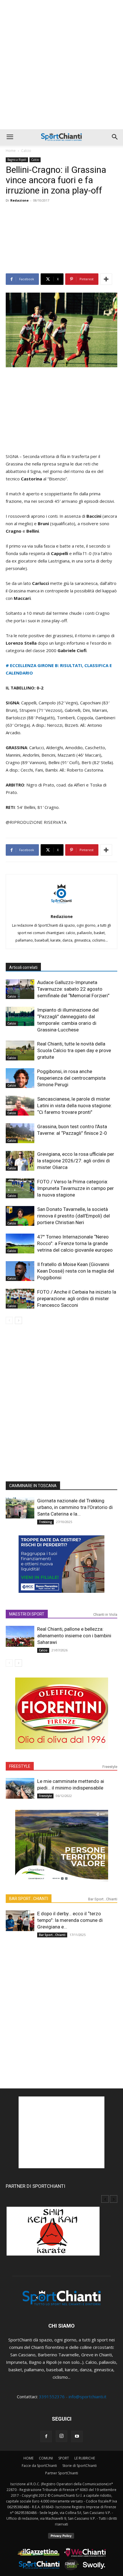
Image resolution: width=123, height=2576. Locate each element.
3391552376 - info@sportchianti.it (73, 2397)
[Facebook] (46, 2436)
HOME (28, 2458)
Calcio (26, 151)
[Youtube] (77, 2436)
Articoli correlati (23, 967)
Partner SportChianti (62, 2473)
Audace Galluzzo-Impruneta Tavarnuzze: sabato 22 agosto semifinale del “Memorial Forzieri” (73, 989)
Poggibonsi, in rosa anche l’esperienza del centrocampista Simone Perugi (71, 1078)
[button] (10, 137)
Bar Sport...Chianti (103, 1899)
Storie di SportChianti (80, 2466)
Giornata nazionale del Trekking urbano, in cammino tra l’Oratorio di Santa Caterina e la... (75, 1507)
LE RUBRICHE (85, 2458)
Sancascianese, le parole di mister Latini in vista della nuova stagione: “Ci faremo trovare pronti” (75, 1106)
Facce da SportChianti (39, 2466)
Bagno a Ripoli (17, 160)
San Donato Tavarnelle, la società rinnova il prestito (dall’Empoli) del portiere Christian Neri (74, 1216)
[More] (106, 279)
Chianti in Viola (105, 1614)
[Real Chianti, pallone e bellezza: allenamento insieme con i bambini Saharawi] (20, 1636)
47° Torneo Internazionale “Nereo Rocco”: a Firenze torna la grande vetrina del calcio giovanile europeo (75, 1243)
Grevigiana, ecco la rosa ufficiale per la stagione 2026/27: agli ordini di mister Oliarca (76, 1161)
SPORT (64, 2458)
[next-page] (18, 1320)
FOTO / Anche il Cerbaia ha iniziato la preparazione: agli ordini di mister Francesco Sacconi (77, 1298)
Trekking (45, 1522)
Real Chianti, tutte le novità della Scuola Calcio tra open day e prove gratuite (74, 1050)
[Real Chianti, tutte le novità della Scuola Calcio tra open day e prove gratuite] (20, 1051)
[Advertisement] (61, 65)
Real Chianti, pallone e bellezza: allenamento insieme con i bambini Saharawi (74, 1636)
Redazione (19, 200)
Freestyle (110, 1767)
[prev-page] (9, 1320)
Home (11, 151)
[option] (61, 2234)
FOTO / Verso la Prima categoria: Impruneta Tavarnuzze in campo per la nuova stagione (76, 1188)
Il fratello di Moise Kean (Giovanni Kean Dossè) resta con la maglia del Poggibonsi (76, 1271)
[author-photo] (61, 908)
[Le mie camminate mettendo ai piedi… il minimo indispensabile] (20, 1788)
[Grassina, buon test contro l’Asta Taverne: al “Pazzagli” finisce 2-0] (20, 1133)
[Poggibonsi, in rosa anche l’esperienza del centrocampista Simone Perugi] (20, 1078)
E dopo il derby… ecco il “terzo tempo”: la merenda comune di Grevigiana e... (70, 1920)
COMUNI (46, 2458)
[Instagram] (61, 2436)
